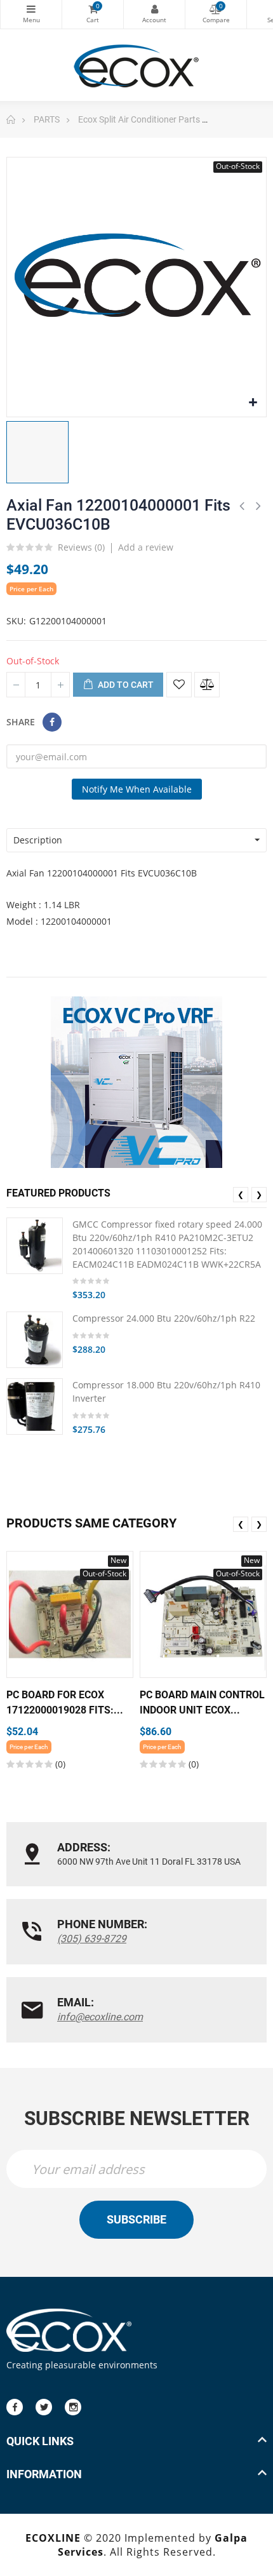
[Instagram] (73, 2407)
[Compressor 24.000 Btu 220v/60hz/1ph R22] (35, 1340)
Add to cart (125, 685)
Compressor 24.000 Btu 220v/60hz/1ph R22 (164, 1318)
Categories (31, 14)
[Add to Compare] (207, 685)
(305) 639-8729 (92, 1939)
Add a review (146, 547)
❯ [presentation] (259, 1194)
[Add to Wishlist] (179, 685)
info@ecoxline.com (100, 2017)
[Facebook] (15, 2407)
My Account (154, 14)
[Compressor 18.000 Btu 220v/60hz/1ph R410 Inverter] (35, 1406)
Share (52, 722)
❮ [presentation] (241, 1194)
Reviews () (81, 548)
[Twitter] (44, 2407)
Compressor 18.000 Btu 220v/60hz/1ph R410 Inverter (166, 1392)
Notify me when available (137, 789)
